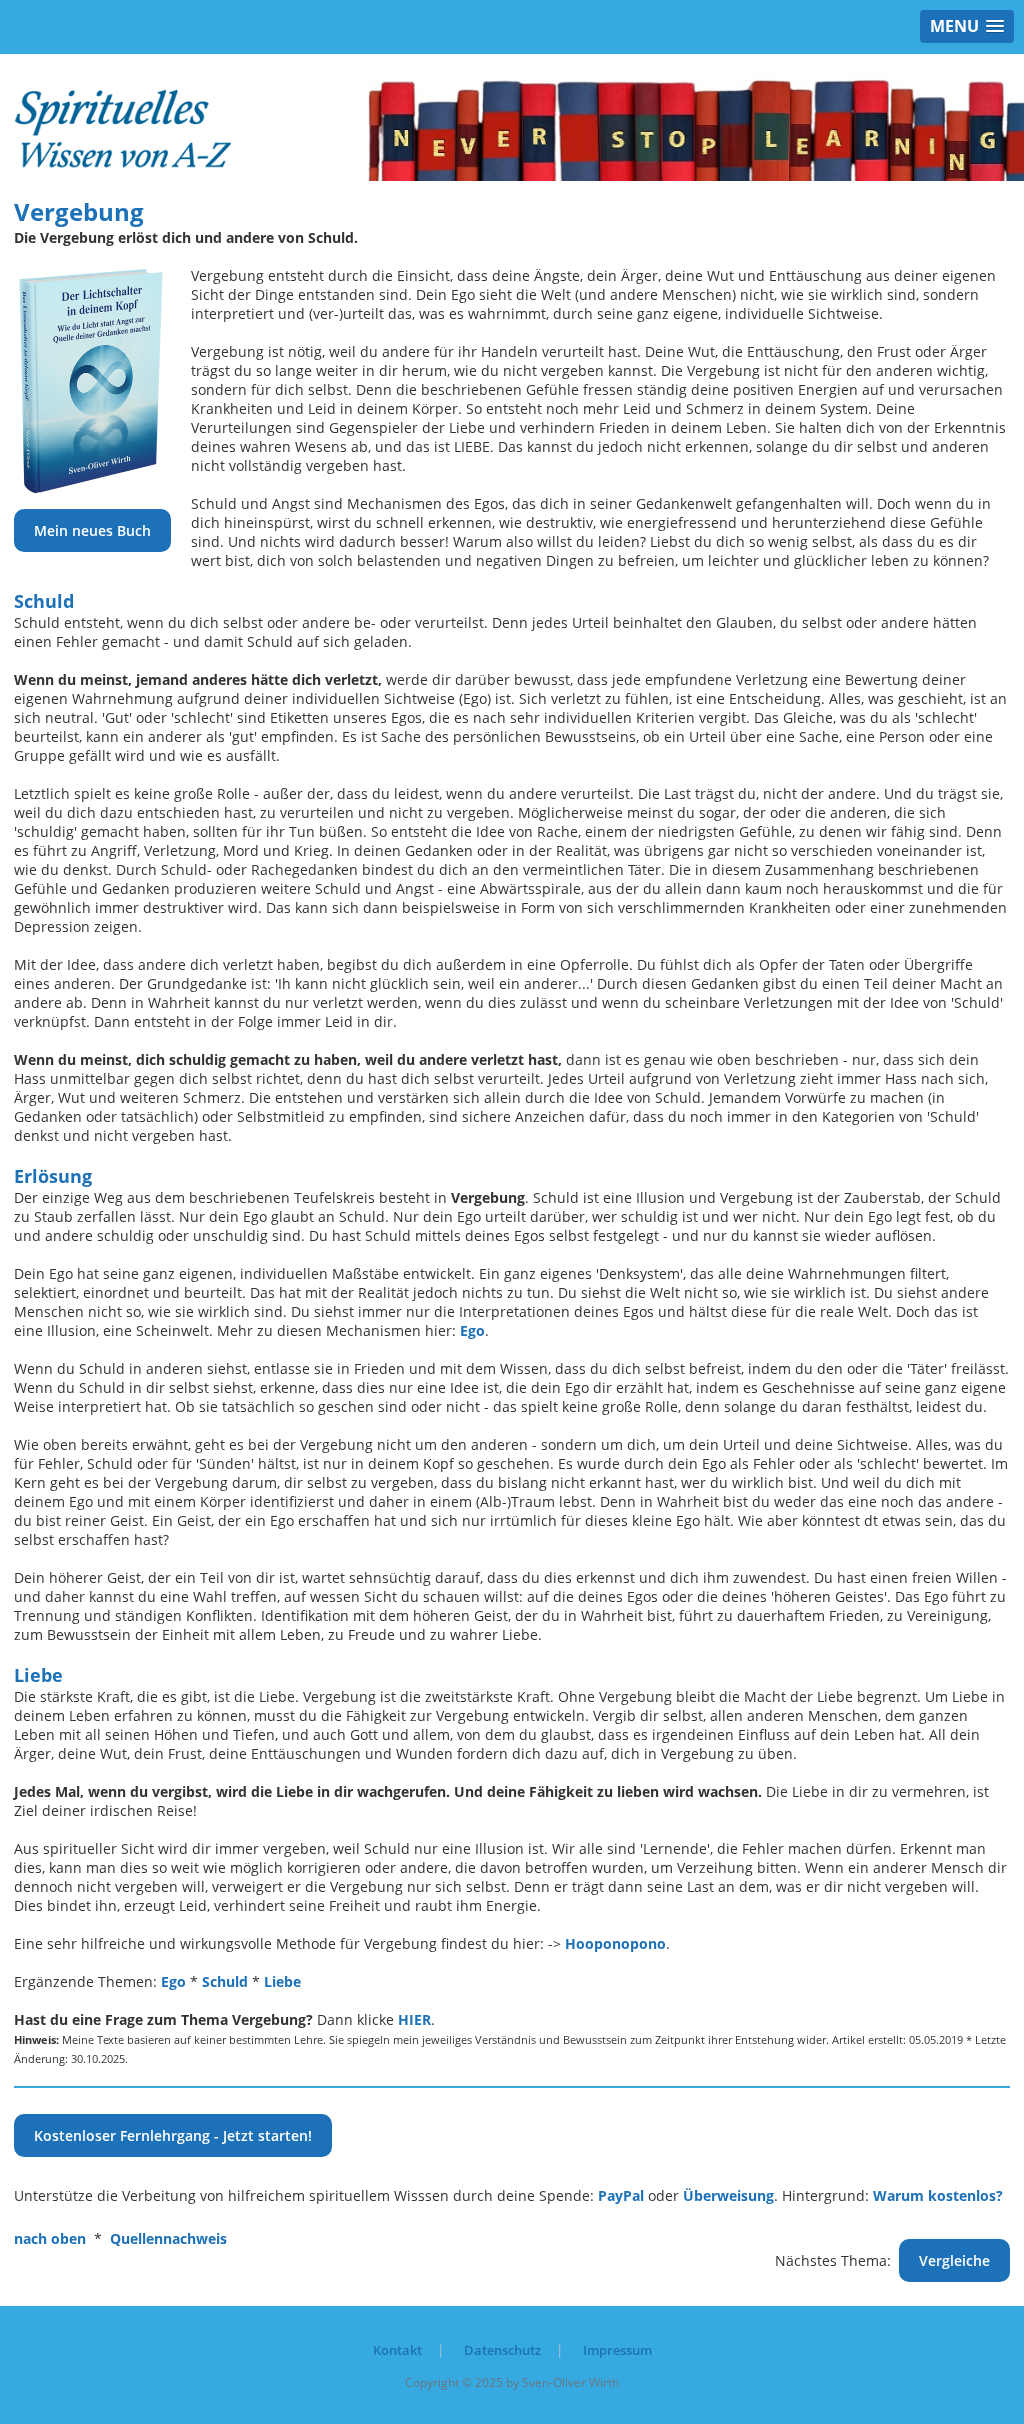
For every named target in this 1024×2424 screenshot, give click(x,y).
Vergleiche (954, 2260)
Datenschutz (502, 2350)
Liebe (282, 1981)
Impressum (617, 2350)
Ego (472, 1330)
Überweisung (728, 2195)
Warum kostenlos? (938, 2195)
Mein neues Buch (92, 530)
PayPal (621, 2195)
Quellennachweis (168, 2238)
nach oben (50, 2238)
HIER (414, 2019)
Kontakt (397, 2350)
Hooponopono (615, 1943)
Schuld (225, 1981)
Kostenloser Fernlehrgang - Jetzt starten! (173, 2135)
